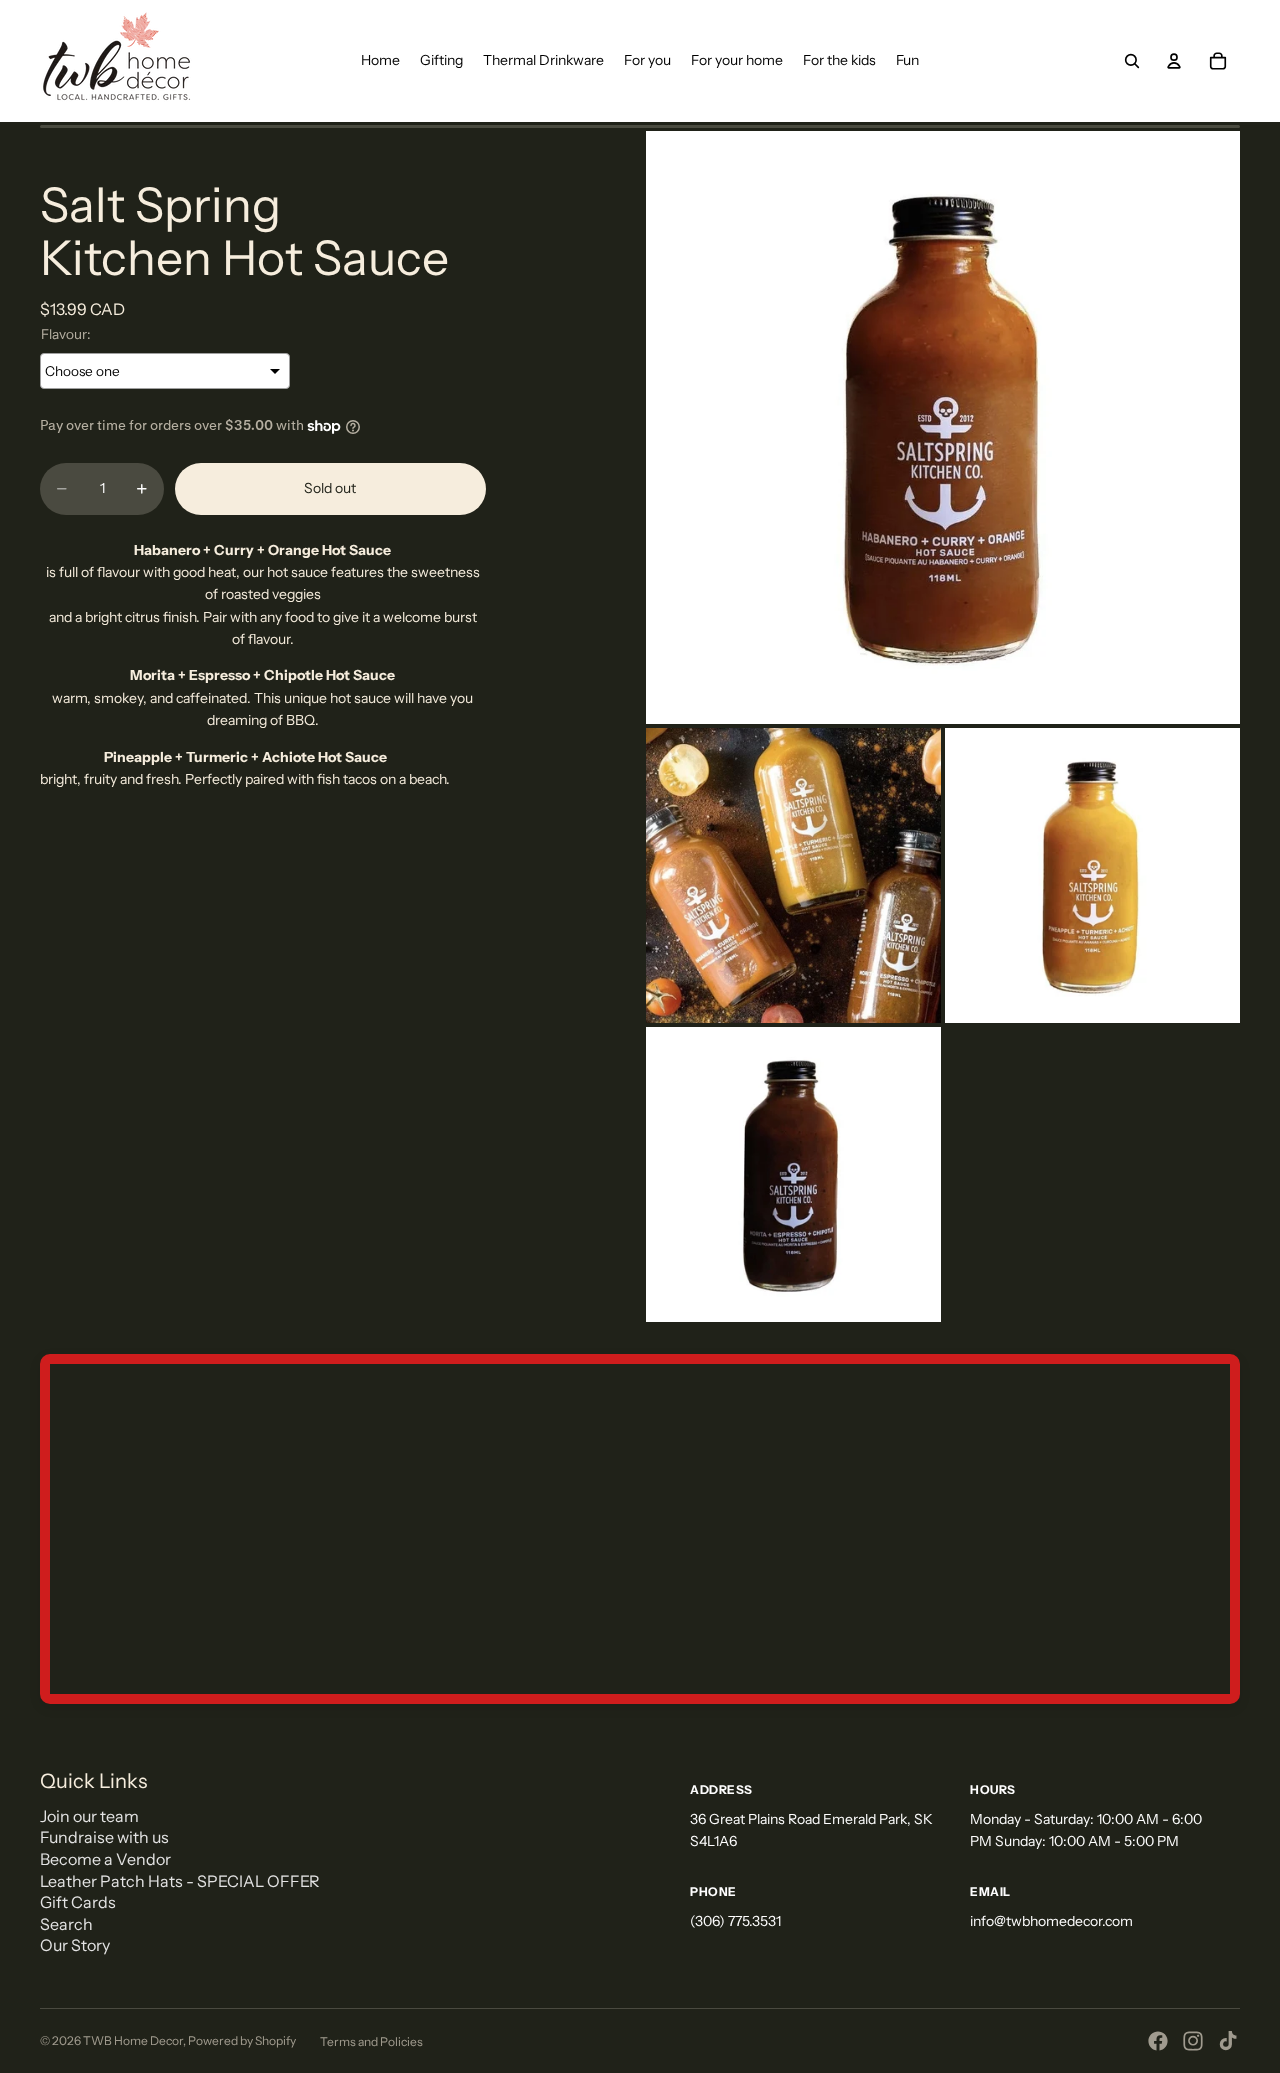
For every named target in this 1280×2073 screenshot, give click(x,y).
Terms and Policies (371, 2041)
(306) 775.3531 (735, 1921)
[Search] (1132, 61)
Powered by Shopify (242, 2040)
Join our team (89, 1816)
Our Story (75, 1945)
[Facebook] (1158, 2041)
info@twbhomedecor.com (1051, 1921)
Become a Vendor (105, 1859)
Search (66, 1924)
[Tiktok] (1228, 2041)
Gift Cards (78, 1902)
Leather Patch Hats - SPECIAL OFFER (180, 1881)
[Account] (1174, 61)
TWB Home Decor (133, 2040)
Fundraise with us (104, 1837)
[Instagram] (1193, 2041)
